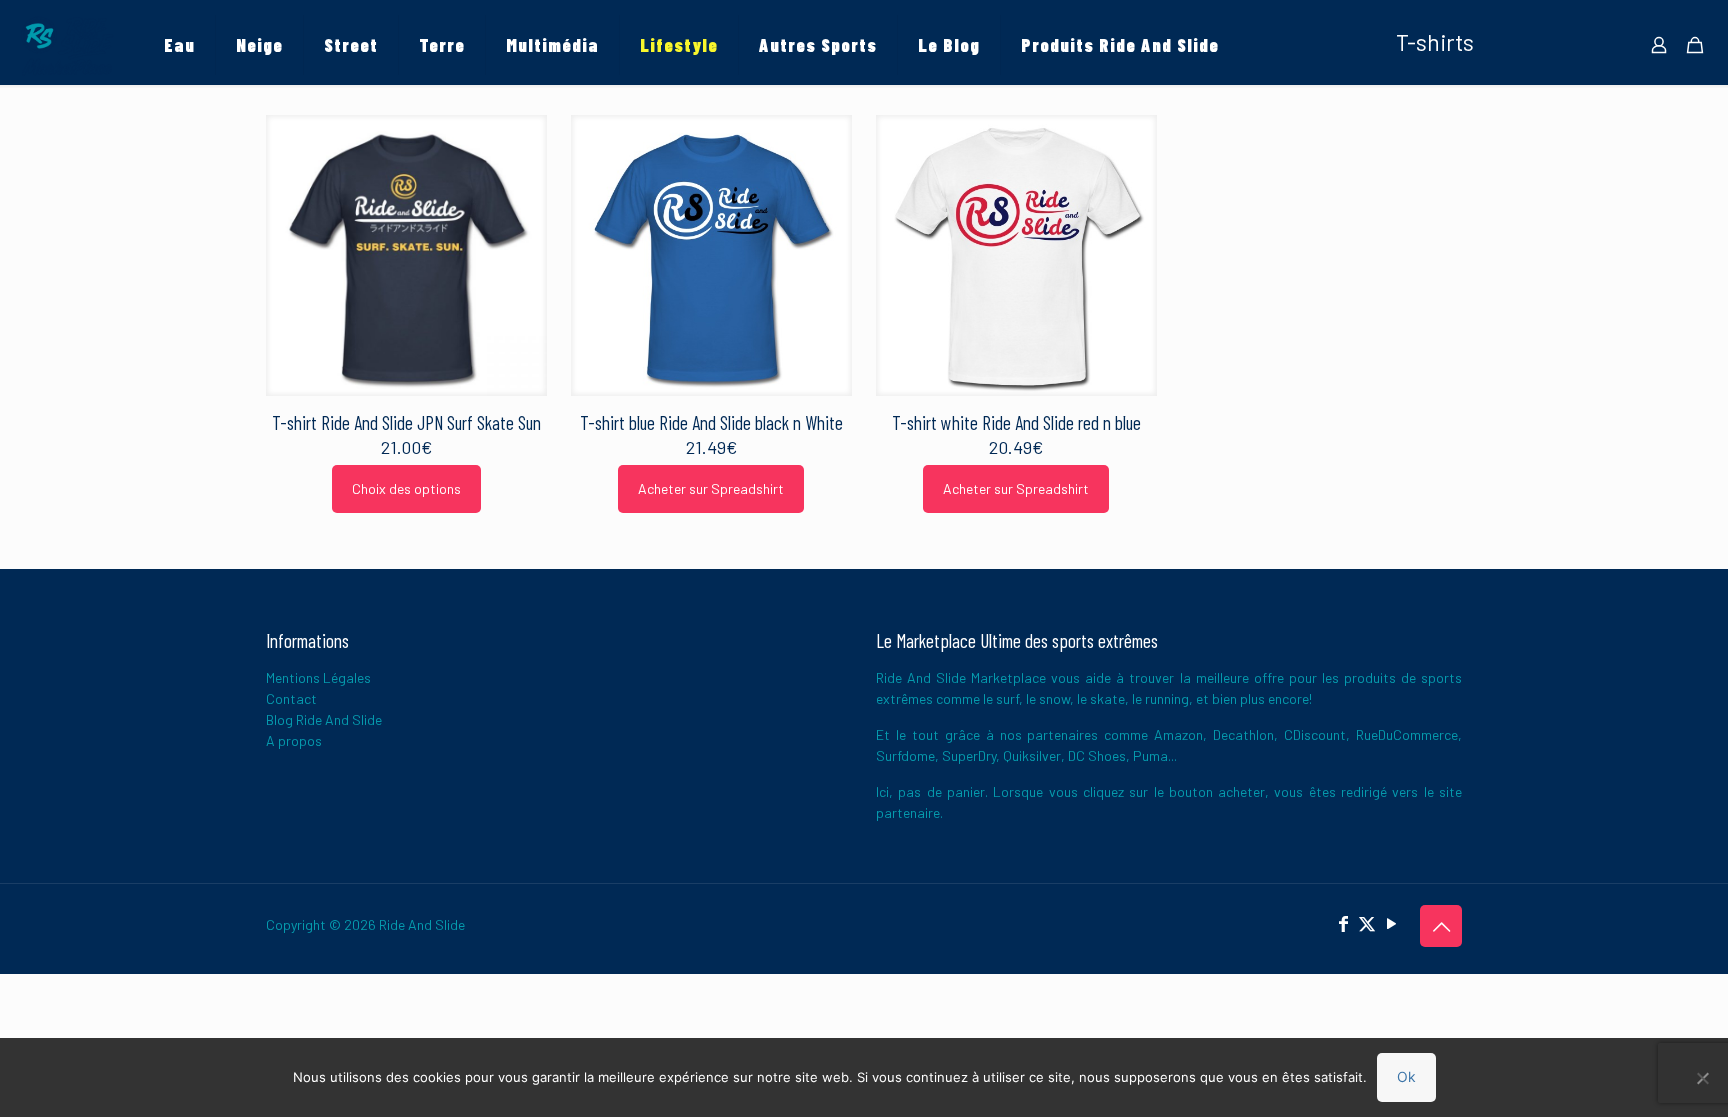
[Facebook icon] (1343, 923)
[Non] (1703, 1078)
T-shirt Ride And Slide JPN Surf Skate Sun (406, 422)
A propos (294, 740)
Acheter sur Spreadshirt (711, 488)
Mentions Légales (318, 677)
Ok (1406, 1076)
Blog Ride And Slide (324, 719)
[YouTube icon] (1391, 923)
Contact (291, 698)
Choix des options (406, 488)
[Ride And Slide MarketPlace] (67, 45)
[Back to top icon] (1441, 926)
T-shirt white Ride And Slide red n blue (1016, 422)
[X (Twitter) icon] (1367, 923)
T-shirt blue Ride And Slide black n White (711, 422)
